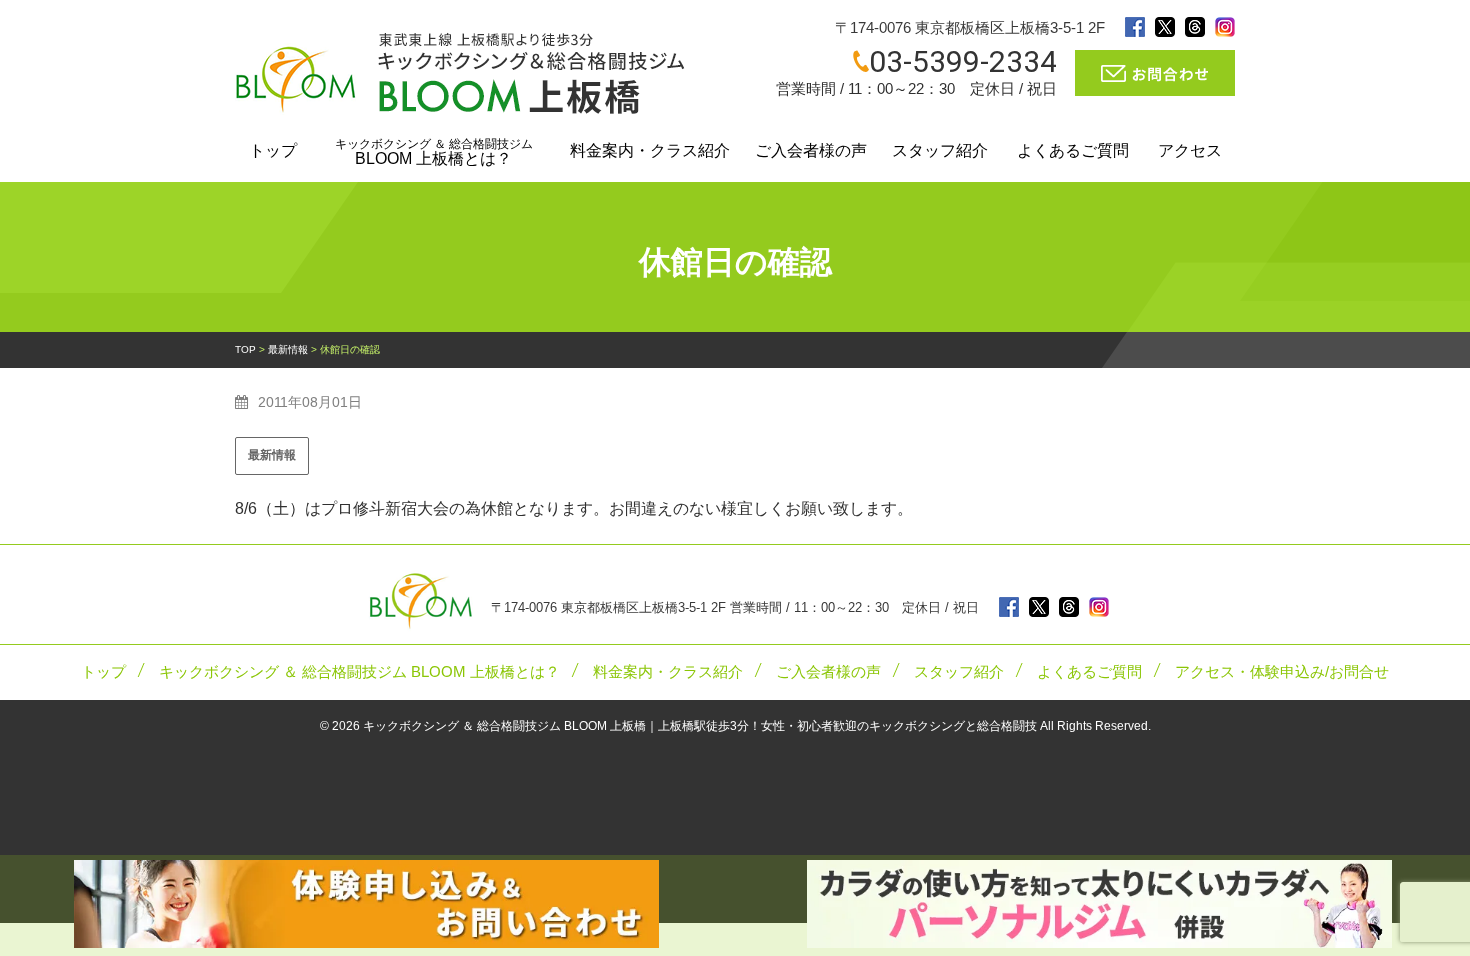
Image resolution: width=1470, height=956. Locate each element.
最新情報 (272, 455)
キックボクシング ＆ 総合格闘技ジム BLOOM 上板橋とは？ (359, 672)
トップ (273, 150)
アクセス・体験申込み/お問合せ (1282, 672)
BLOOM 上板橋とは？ (434, 152)
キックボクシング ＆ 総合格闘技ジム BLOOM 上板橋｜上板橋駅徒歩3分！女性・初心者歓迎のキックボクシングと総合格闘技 (700, 726)
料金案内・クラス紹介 (650, 150)
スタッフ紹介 (940, 150)
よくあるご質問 (1073, 150)
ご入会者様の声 (811, 150)
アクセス (1190, 150)
